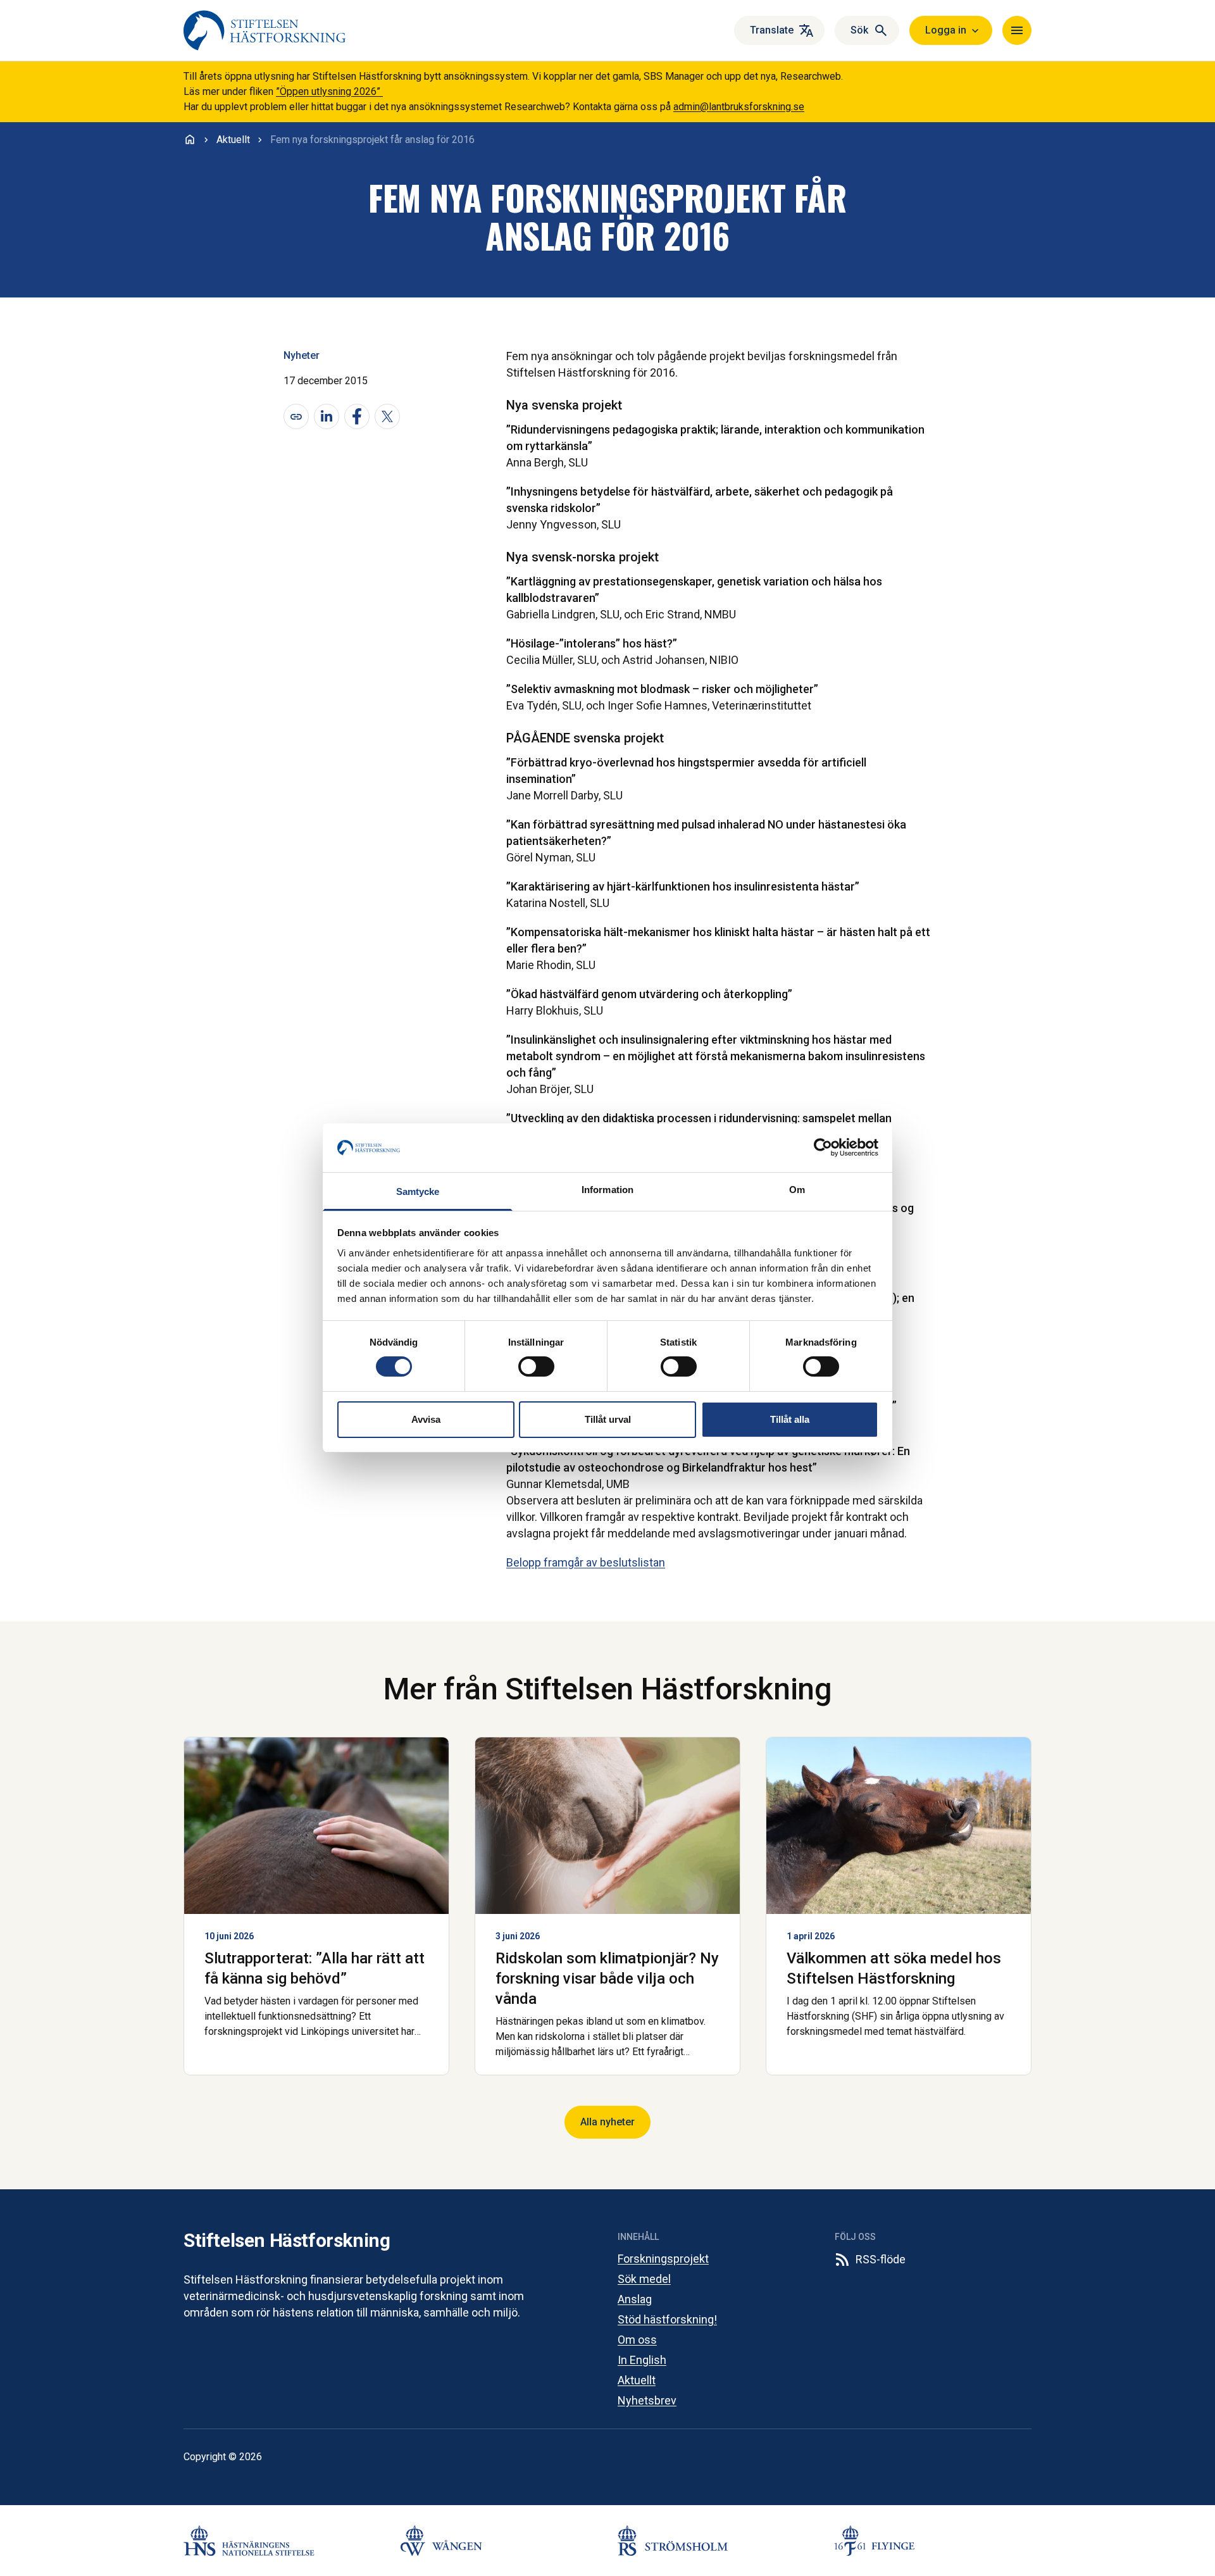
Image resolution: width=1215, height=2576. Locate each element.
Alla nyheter (607, 2122)
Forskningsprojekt (663, 2259)
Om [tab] (797, 1190)
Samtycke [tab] (418, 1191)
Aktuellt (637, 2380)
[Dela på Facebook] (357, 416)
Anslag (635, 2299)
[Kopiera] (296, 416)
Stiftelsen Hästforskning (287, 2240)
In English (642, 2360)
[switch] (536, 1366)
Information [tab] (607, 1190)
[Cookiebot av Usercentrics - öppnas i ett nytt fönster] (823, 1147)
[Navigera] (1017, 30)
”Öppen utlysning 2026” (329, 91)
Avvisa (426, 1419)
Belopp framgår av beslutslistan (586, 1562)
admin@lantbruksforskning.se (739, 107)
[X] (387, 416)
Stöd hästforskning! (667, 2319)
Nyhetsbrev (647, 2400)
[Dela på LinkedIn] (327, 416)
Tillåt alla (790, 1419)
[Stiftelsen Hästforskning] (265, 30)
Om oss (637, 2340)
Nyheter (302, 355)
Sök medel (644, 2279)
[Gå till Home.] (190, 139)
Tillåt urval (608, 1419)
